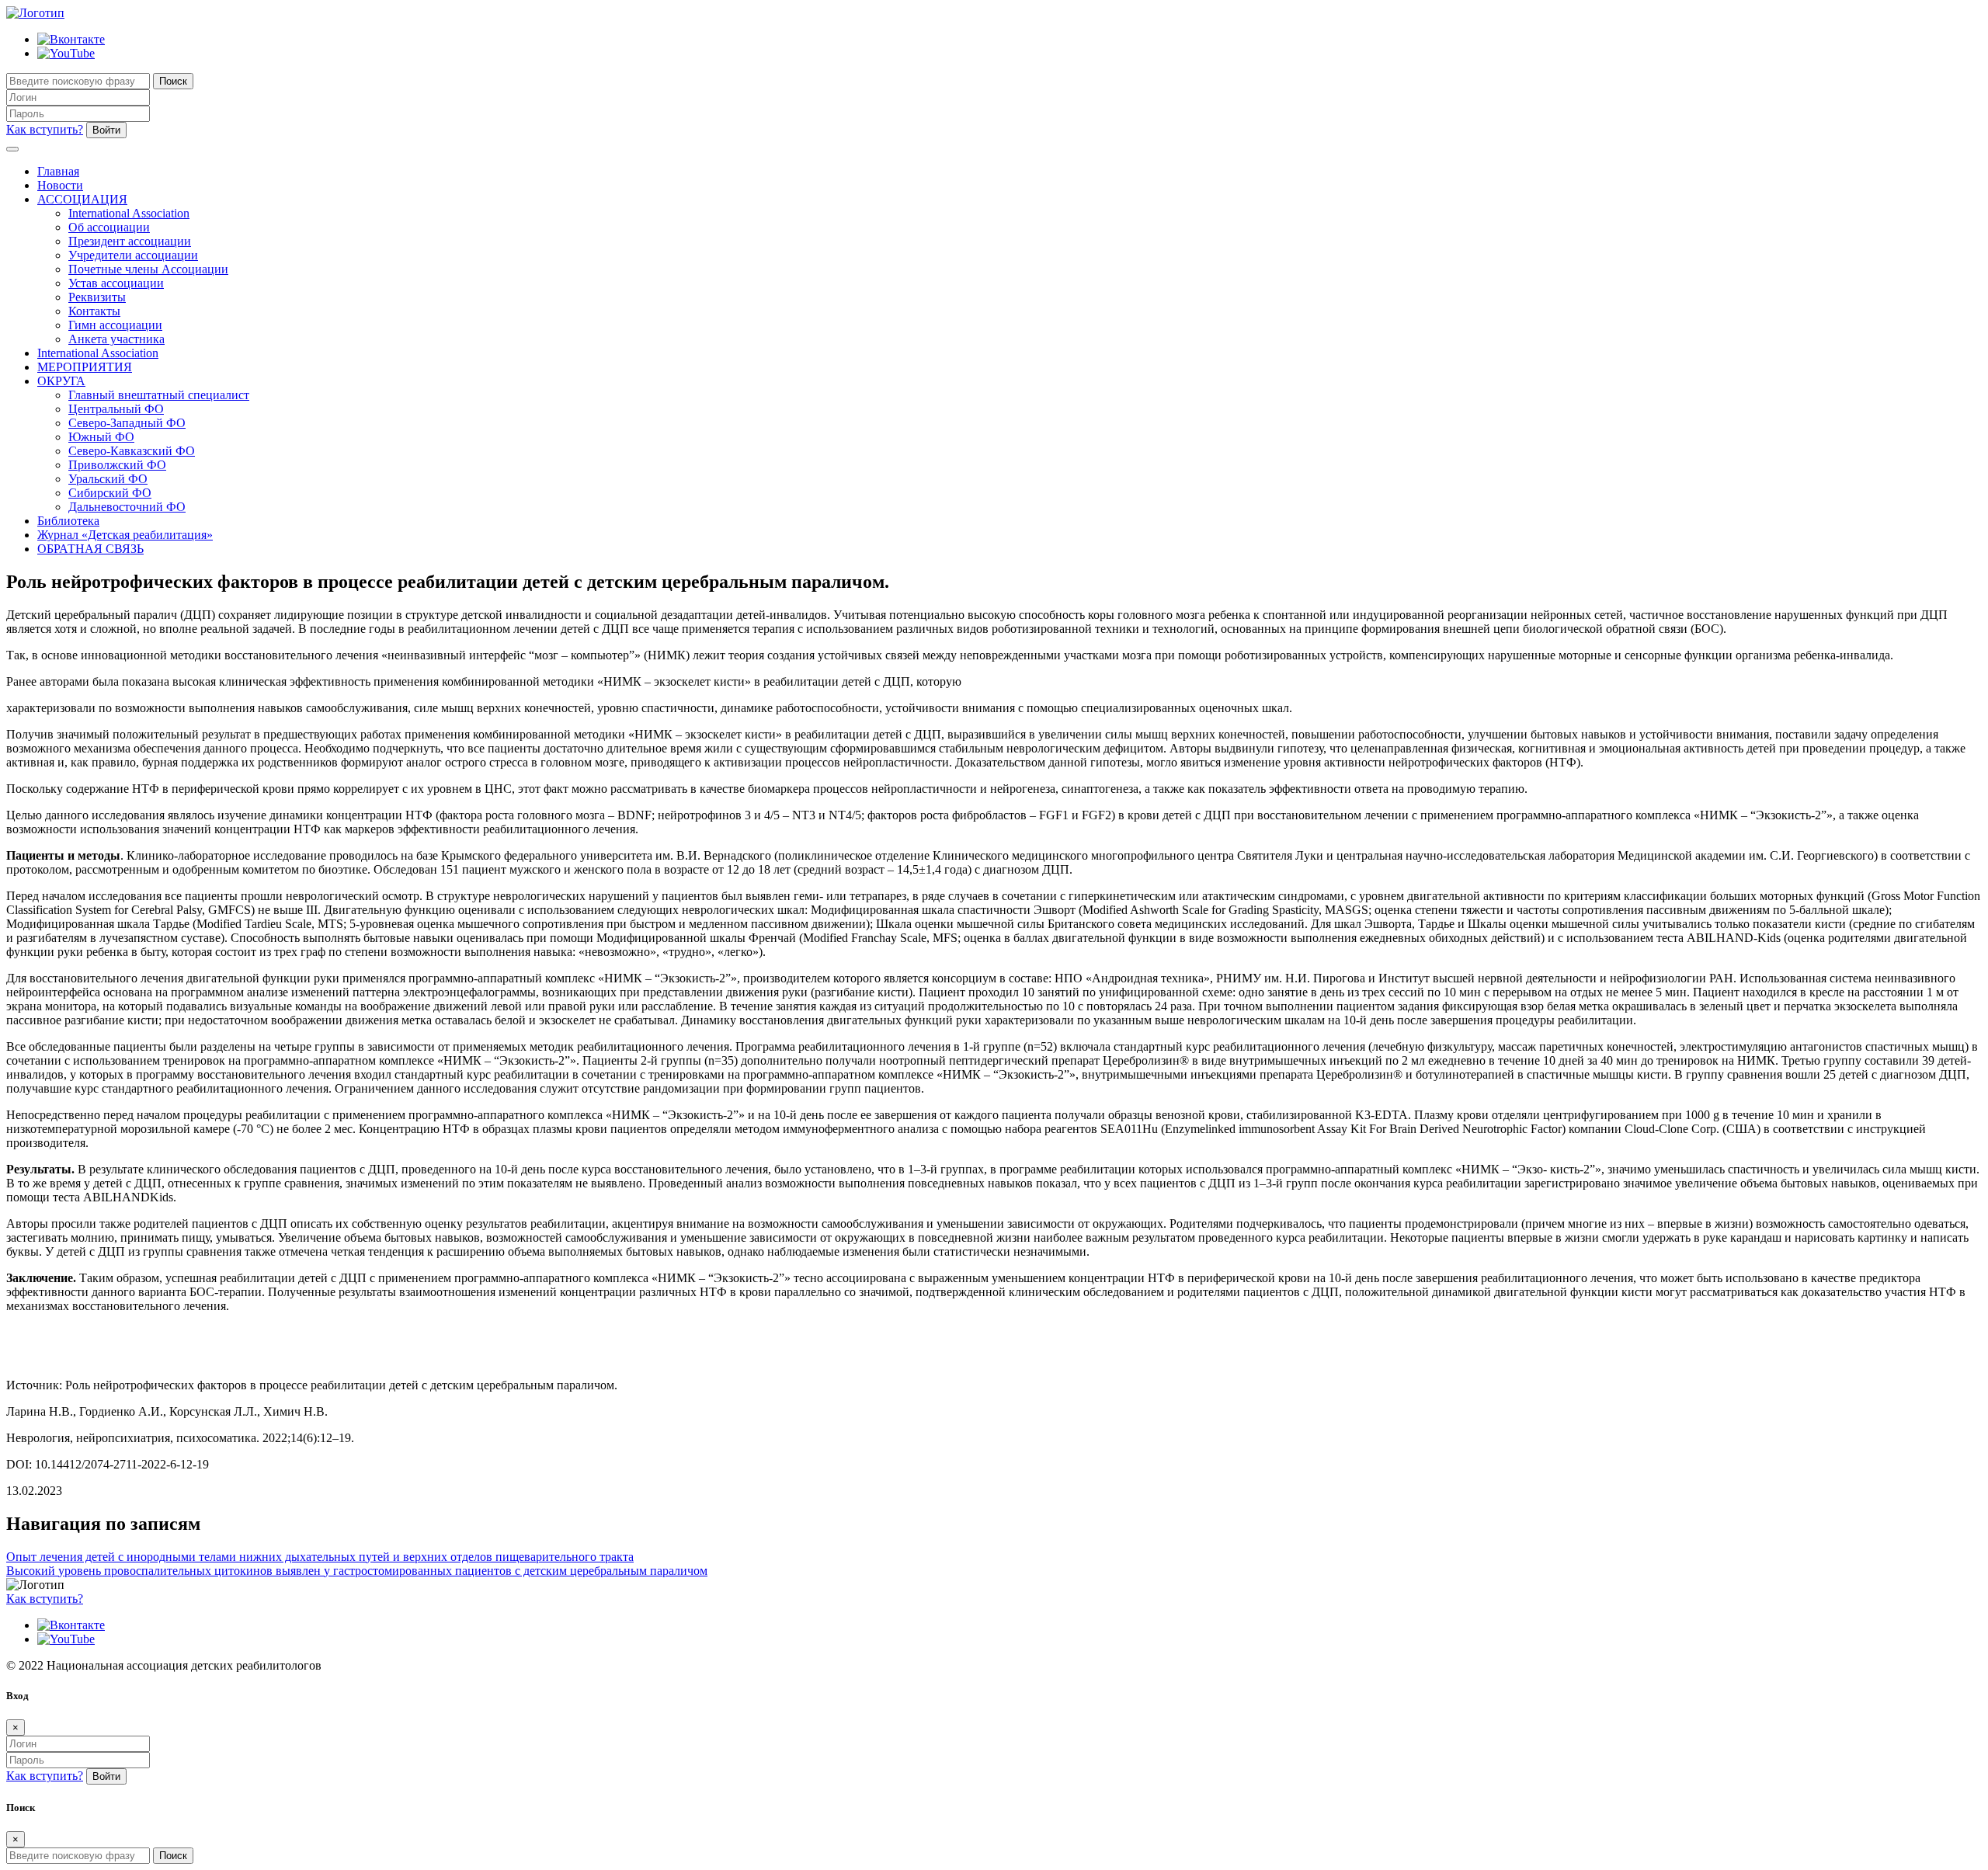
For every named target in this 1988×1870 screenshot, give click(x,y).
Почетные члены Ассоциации (148, 269)
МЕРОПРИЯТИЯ (85, 367)
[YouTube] (66, 53)
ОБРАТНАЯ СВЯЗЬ (90, 549)
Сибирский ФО (110, 493)
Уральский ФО (108, 479)
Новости (60, 185)
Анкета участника (116, 339)
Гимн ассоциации (115, 325)
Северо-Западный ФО (127, 423)
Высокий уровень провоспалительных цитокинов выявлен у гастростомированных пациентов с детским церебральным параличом (357, 1571)
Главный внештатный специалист (159, 395)
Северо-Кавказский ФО (132, 451)
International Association (129, 213)
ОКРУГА (61, 381)
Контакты (94, 311)
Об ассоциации (109, 227)
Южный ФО (101, 437)
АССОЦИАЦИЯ (82, 199)
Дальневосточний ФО (127, 507)
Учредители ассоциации (133, 255)
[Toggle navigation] (12, 149)
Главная (58, 171)
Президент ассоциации (130, 241)
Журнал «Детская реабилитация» (125, 535)
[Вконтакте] (71, 39)
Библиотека (68, 521)
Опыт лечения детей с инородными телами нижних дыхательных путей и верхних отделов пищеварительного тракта (320, 1557)
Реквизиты (97, 297)
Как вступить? (45, 129)
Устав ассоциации (116, 283)
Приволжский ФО (117, 465)
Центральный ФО (116, 409)
